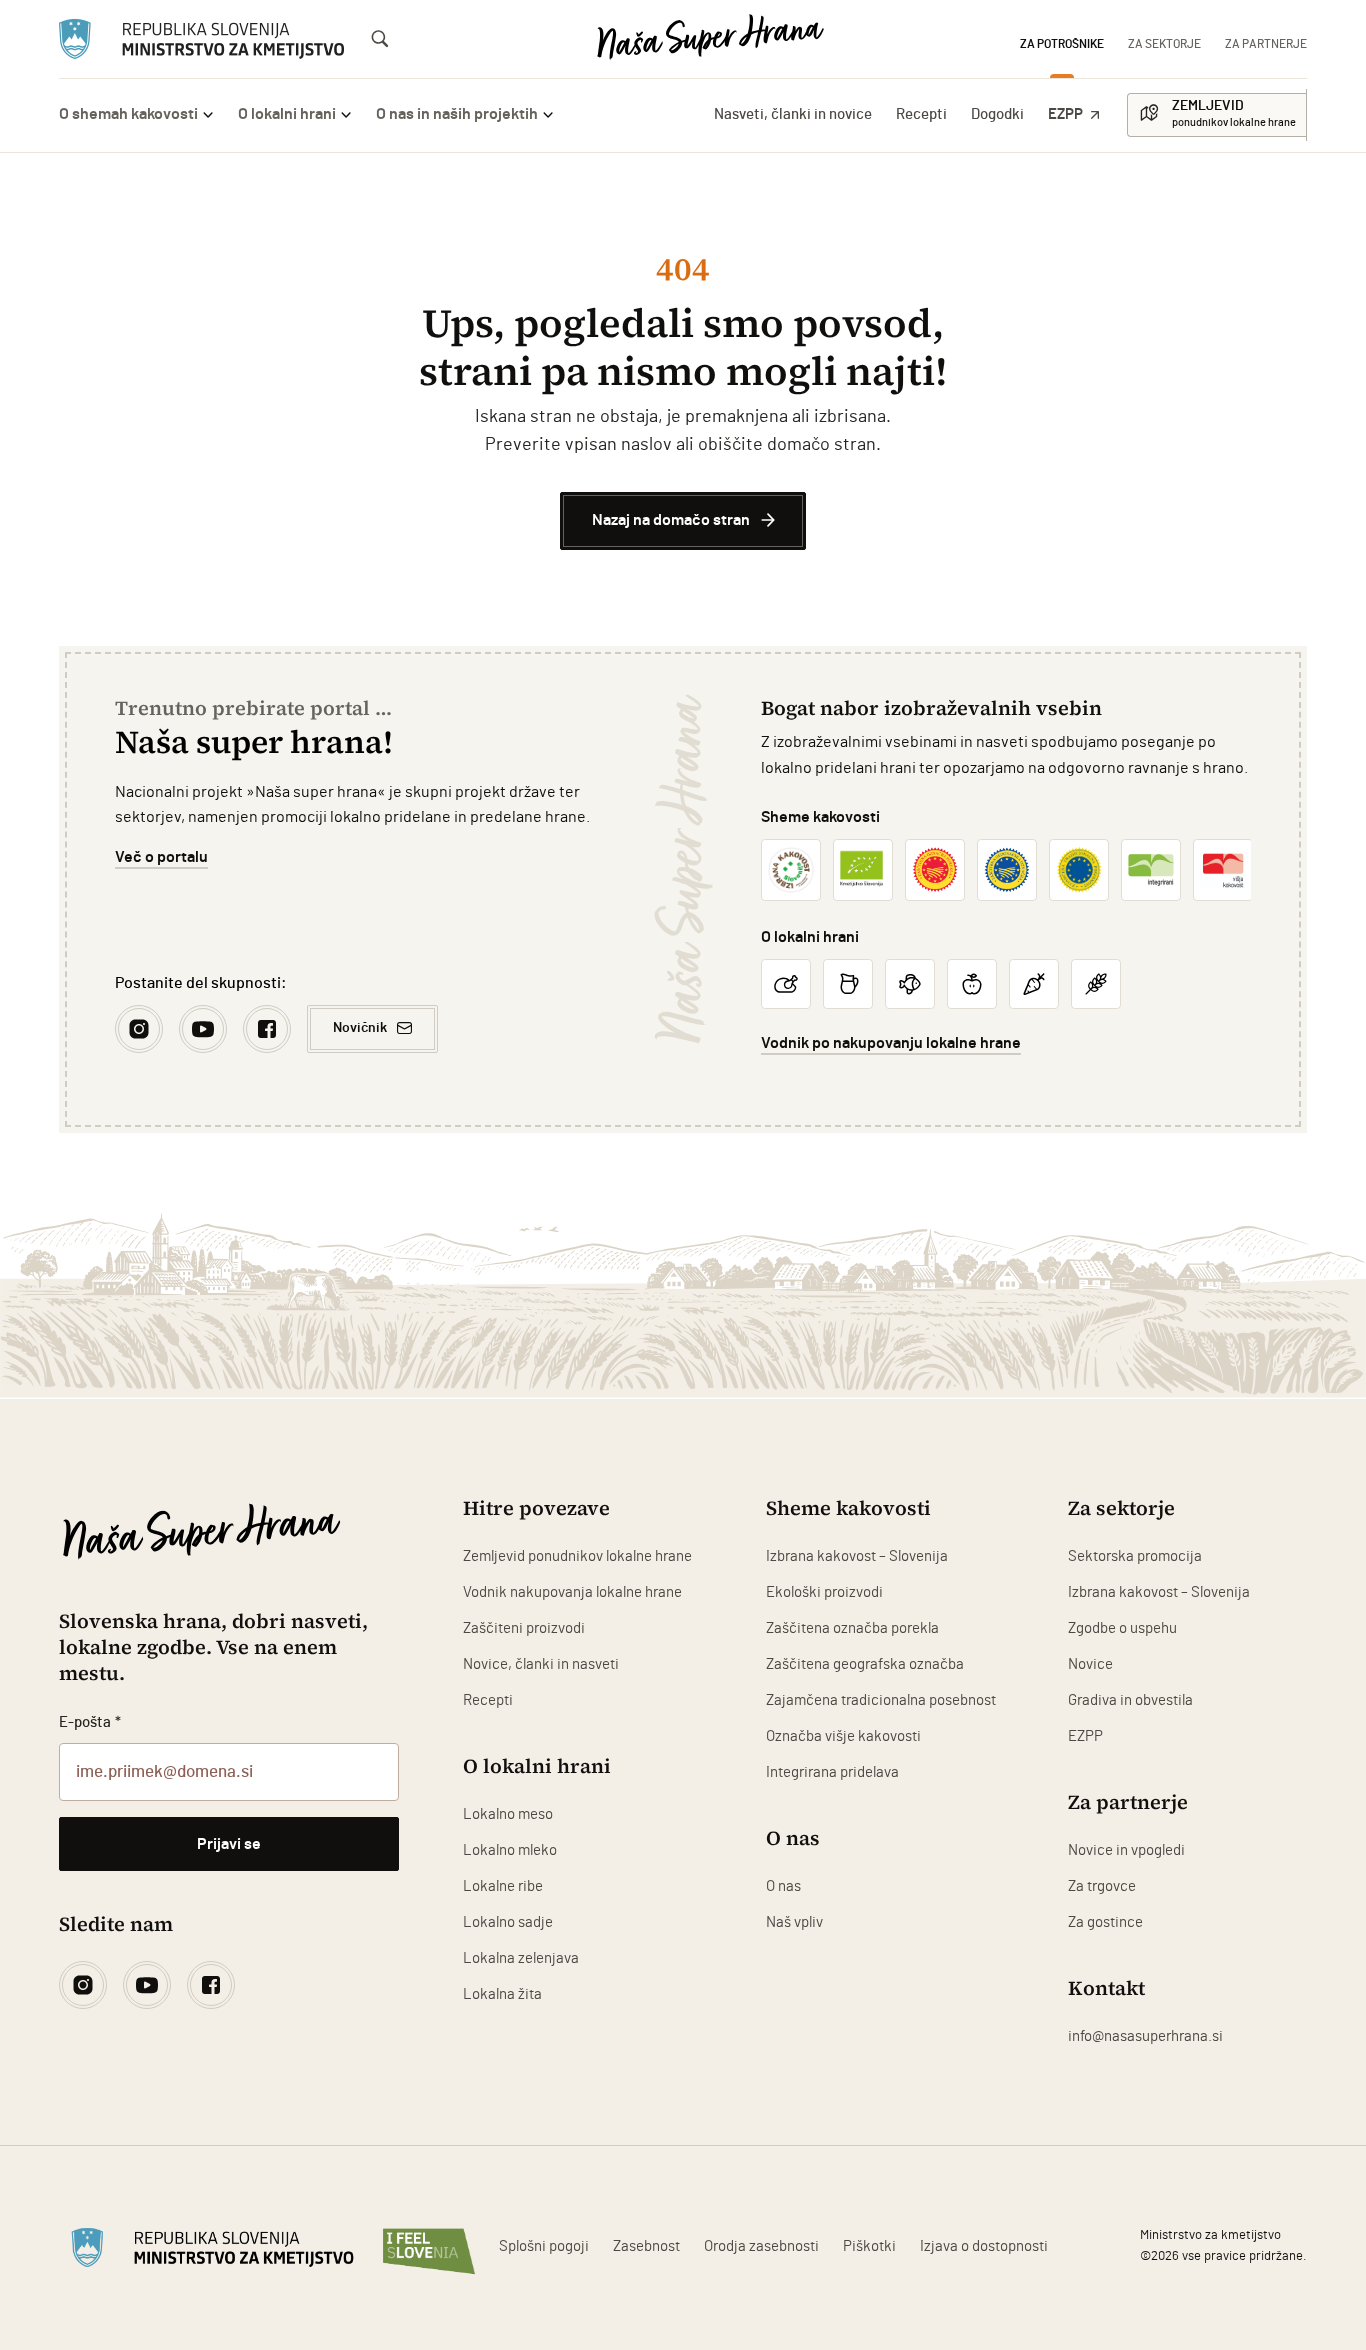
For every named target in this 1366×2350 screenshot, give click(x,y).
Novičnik (360, 1028)
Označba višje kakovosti (843, 1736)
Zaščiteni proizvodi (524, 1628)
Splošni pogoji (544, 2246)
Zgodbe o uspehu (1122, 1628)
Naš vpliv (794, 1922)
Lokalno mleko (510, 1850)
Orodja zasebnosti (761, 2246)
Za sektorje (1164, 44)
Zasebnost (646, 2246)
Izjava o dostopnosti (984, 2246)
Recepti (921, 114)
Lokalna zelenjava (521, 1958)
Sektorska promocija (1135, 1556)
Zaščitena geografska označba (865, 1664)
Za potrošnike (1062, 44)
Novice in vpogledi (1126, 1850)
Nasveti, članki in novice (793, 114)
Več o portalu (161, 857)
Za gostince (1105, 1922)
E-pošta (90, 1722)
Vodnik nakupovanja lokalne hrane (572, 1592)
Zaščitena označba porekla (852, 1628)
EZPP (1065, 114)
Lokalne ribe (503, 1886)
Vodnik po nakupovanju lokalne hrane (891, 1043)
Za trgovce (1102, 1886)
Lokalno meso (508, 1814)
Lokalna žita (502, 1994)
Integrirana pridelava (832, 1772)
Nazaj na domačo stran (671, 520)
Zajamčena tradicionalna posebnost (881, 1700)
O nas (783, 1886)
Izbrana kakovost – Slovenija (857, 1556)
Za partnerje (1266, 44)
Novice (1090, 1664)
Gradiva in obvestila (1130, 1700)
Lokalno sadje (508, 1922)
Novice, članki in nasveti (541, 1664)
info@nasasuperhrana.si (1145, 2036)
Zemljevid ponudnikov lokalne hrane (577, 1556)
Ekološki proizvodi (824, 1592)
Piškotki (869, 2246)
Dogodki (997, 114)
